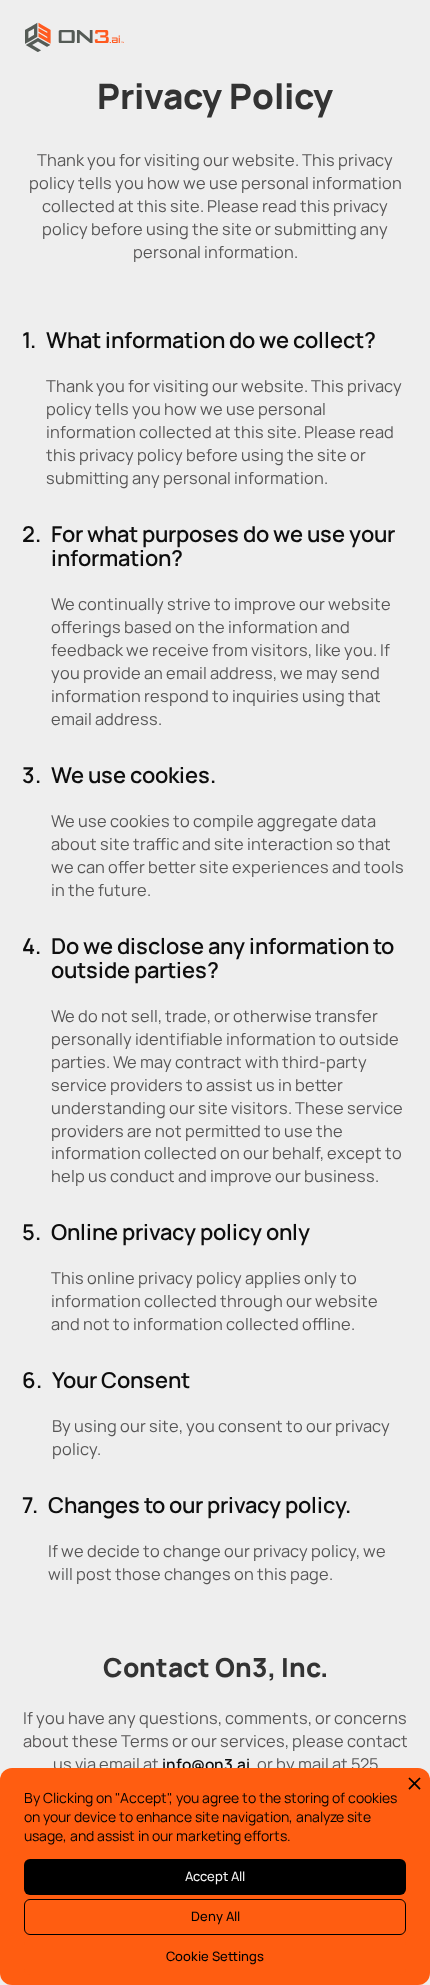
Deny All (215, 1916)
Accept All (215, 1876)
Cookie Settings (215, 1956)
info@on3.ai (206, 1764)
